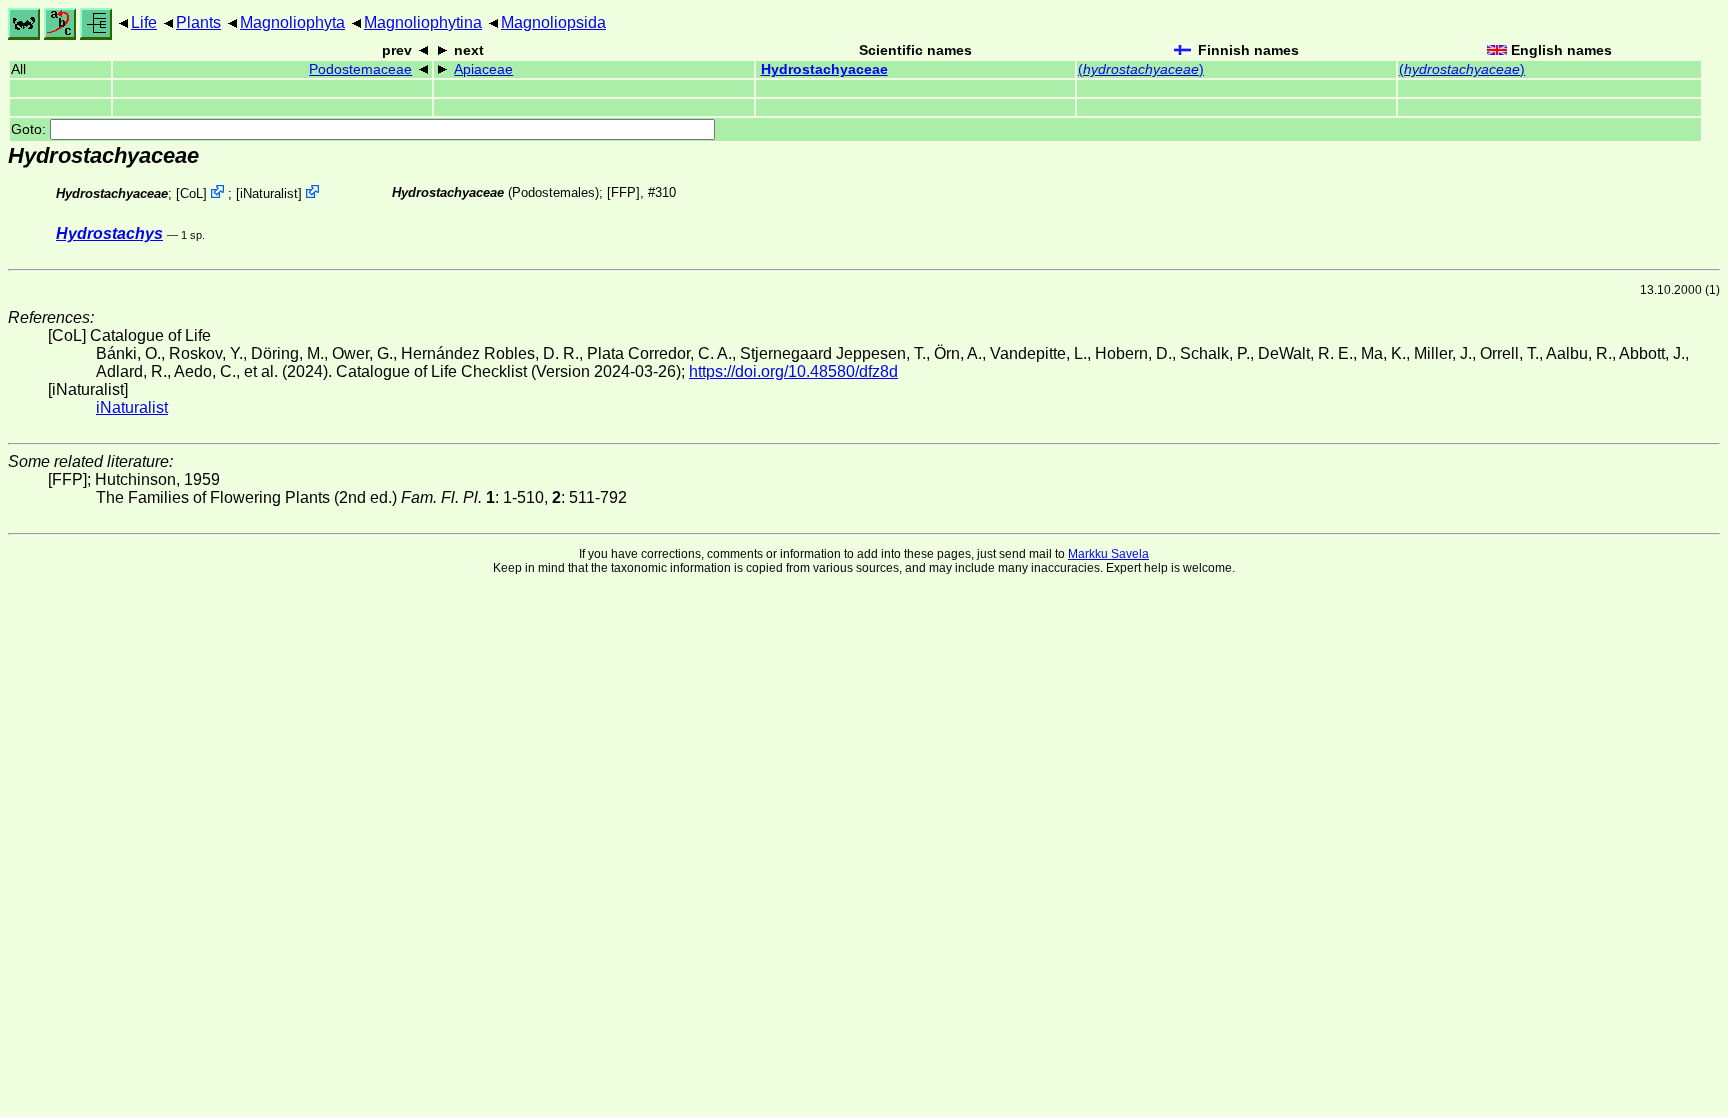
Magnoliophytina (423, 22)
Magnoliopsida (553, 22)
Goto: (30, 129)
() (1141, 69)
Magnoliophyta (292, 22)
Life (144, 22)
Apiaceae (483, 69)
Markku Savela (1108, 554)
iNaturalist (269, 193)
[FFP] (623, 192)
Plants (198, 22)
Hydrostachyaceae (824, 69)
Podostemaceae (360, 69)
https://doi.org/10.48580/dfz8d (793, 371)
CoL (191, 193)
